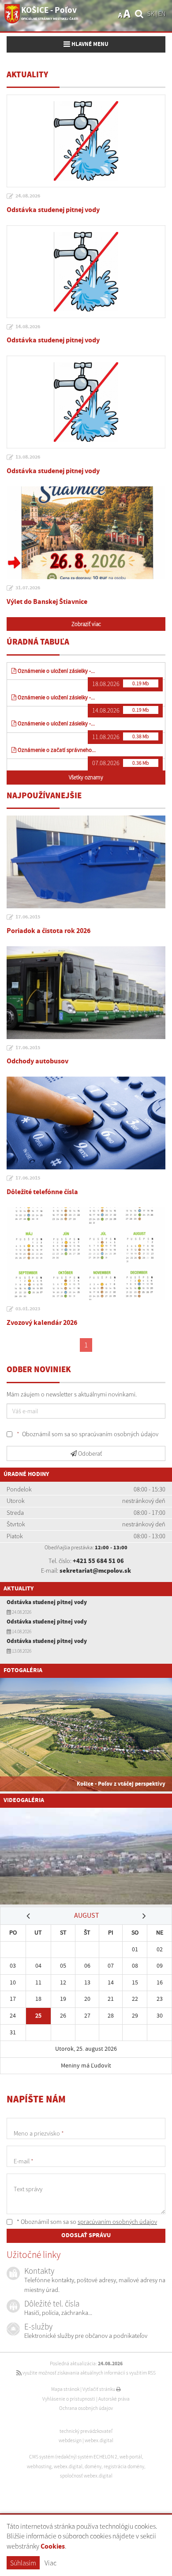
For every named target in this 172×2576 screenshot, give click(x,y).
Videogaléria (24, 1800)
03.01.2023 (28, 1309)
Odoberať (89, 1453)
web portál (131, 2457)
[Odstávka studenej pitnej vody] (86, 141)
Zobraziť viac (86, 624)
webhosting (39, 2466)
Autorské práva (114, 2399)
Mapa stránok (65, 2389)
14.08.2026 (28, 327)
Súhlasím (23, 2563)
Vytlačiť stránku (99, 2389)
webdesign (70, 2440)
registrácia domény (124, 2466)
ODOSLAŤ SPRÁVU (86, 2235)
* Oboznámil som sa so (86, 2222)
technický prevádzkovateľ (86, 2431)
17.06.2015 (28, 917)
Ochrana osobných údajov (86, 2408)
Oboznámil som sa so (88, 1434)
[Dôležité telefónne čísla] (86, 1123)
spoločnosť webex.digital (86, 2476)
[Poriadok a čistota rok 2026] (86, 862)
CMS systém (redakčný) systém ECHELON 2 (73, 2457)
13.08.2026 (28, 457)
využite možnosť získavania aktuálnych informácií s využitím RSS (89, 2373)
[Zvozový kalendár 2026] (86, 1254)
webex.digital (99, 2440)
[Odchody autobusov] (86, 993)
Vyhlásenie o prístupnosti (69, 2399)
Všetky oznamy (86, 777)
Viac (50, 2563)
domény (93, 2466)
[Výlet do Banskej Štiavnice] (86, 533)
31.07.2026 (28, 588)
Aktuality (19, 1589)
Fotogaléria (23, 1670)
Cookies (53, 2547)
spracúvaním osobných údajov (119, 1434)
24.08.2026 (28, 196)
